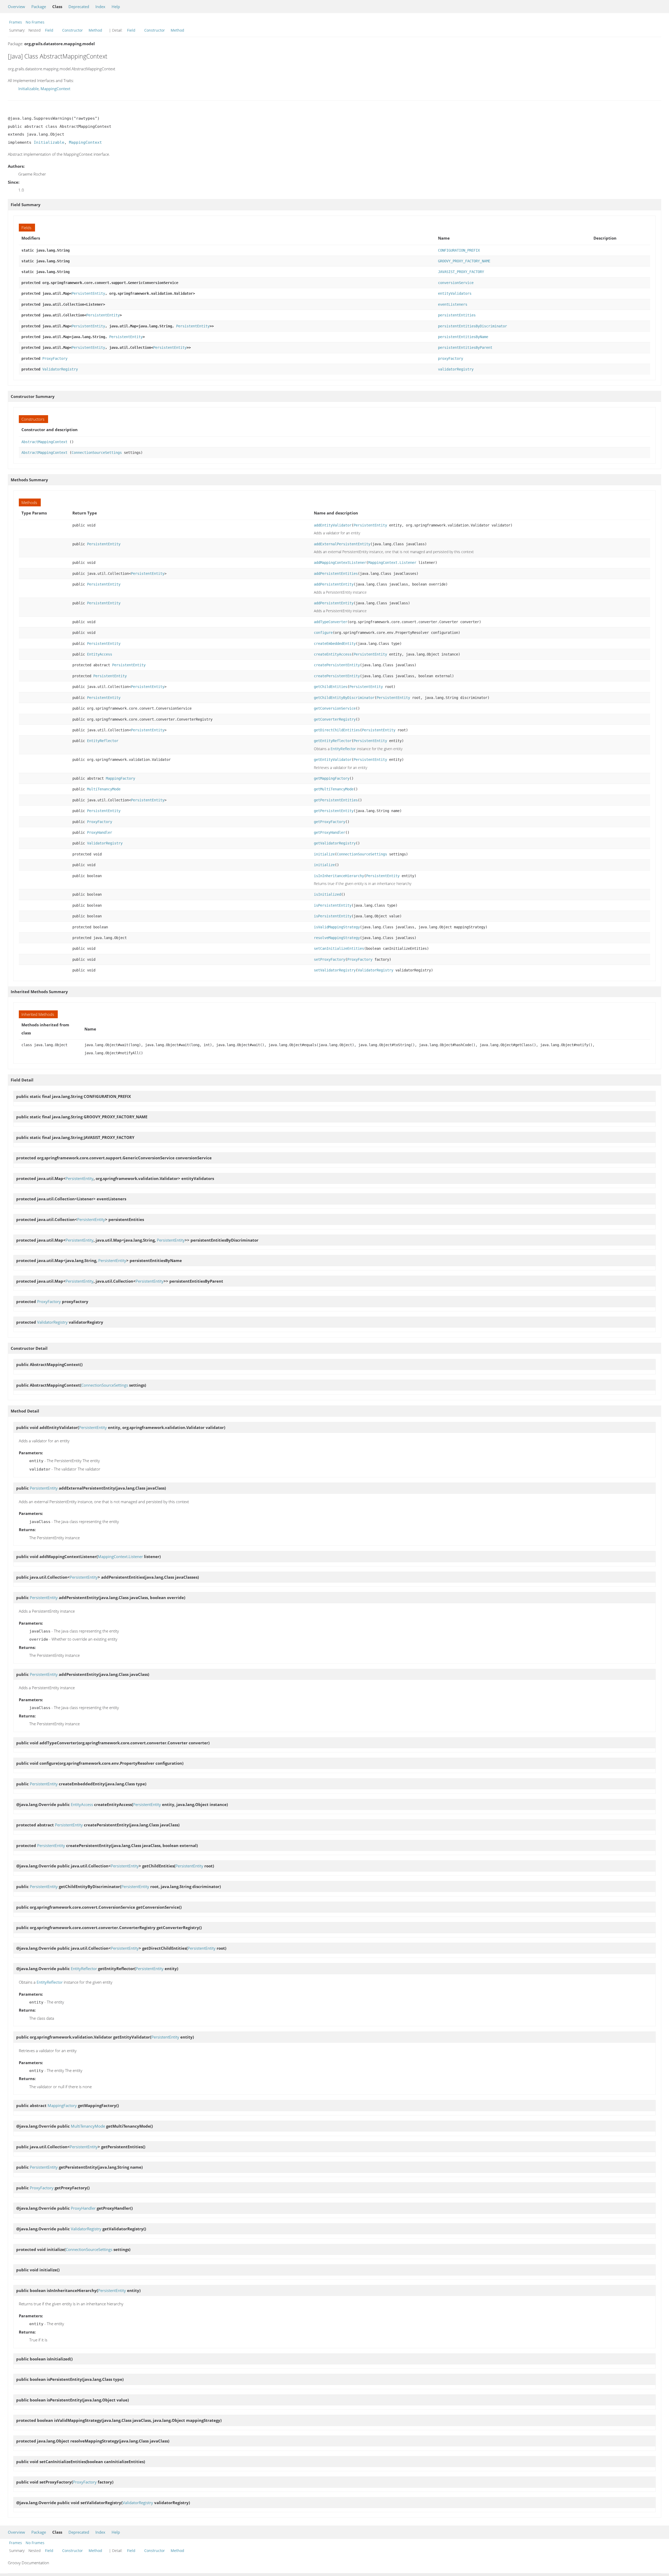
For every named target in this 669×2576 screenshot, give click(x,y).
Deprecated (79, 7)
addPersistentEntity (334, 584)
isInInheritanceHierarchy (339, 876)
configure (323, 633)
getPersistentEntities (336, 800)
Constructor (73, 30)
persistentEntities (457, 315)
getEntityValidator (333, 760)
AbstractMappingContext (44, 442)
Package (39, 7)
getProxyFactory (330, 822)
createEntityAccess (333, 654)
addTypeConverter (331, 622)
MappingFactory (120, 778)
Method (95, 30)
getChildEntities (331, 687)
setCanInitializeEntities (339, 948)
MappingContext (55, 89)
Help (116, 7)
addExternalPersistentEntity (342, 544)
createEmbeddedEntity (335, 644)
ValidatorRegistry (60, 369)
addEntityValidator (333, 525)
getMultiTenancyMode (334, 789)
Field (49, 30)
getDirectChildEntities (337, 730)
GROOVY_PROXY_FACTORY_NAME (464, 261)
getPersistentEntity (334, 811)
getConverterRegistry (335, 719)
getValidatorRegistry (335, 843)
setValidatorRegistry (335, 970)
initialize (324, 854)
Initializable (28, 89)
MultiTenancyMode (104, 789)
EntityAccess (100, 654)
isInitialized (327, 894)
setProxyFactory (330, 959)
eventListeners (453, 304)
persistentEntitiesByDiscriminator (472, 326)
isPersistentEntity (333, 905)
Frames (16, 22)
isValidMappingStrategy (337, 927)
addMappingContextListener (340, 563)
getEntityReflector (333, 741)
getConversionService (335, 708)
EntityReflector (103, 741)
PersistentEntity (88, 293)
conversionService (456, 283)
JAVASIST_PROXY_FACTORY (461, 272)
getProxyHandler (330, 832)
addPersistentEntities (336, 574)
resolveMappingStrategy (337, 938)
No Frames (35, 22)
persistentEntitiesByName (463, 337)
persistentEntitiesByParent (465, 348)
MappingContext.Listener (392, 563)
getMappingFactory (332, 778)
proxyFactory (451, 358)
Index (100, 7)
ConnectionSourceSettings (97, 453)
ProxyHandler (100, 832)
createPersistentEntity (337, 665)
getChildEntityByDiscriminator (344, 698)
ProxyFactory (55, 358)
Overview (16, 7)
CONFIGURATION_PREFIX (459, 250)
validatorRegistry (456, 369)
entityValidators (455, 293)
